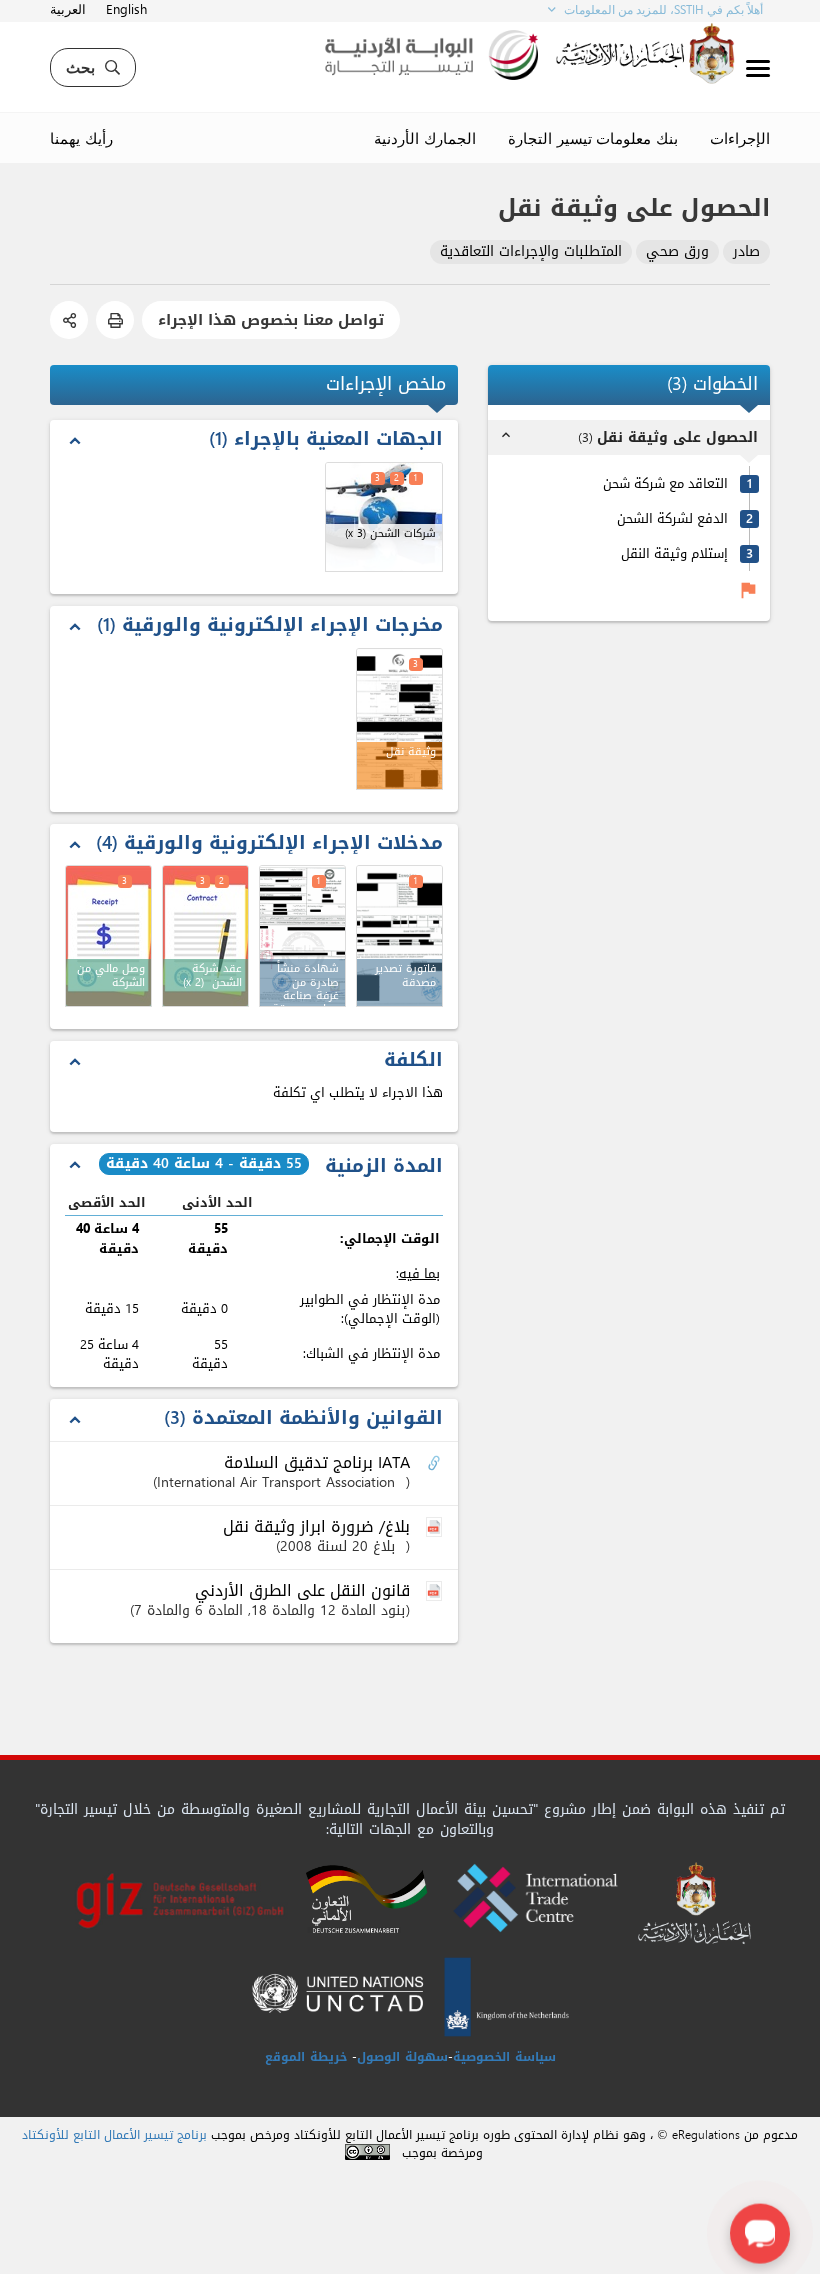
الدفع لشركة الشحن (672, 518)
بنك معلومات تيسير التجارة (593, 138)
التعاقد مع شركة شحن (665, 483)
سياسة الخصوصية (504, 2057)
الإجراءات (740, 138)
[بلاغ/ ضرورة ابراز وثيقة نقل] (436, 1528)
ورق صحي (677, 252)
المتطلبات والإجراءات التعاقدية (531, 252)
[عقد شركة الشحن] (205, 936)
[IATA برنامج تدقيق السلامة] (436, 1464)
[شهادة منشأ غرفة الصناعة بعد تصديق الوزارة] (302, 936)
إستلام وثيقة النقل (674, 553)
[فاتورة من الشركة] (108, 936)
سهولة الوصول (402, 2057)
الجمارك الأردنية (425, 138)
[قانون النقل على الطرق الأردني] (436, 1592)
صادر (746, 252)
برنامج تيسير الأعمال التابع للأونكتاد (114, 2135)
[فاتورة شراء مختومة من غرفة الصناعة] (399, 936)
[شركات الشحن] (384, 517)
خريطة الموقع (306, 2057)
